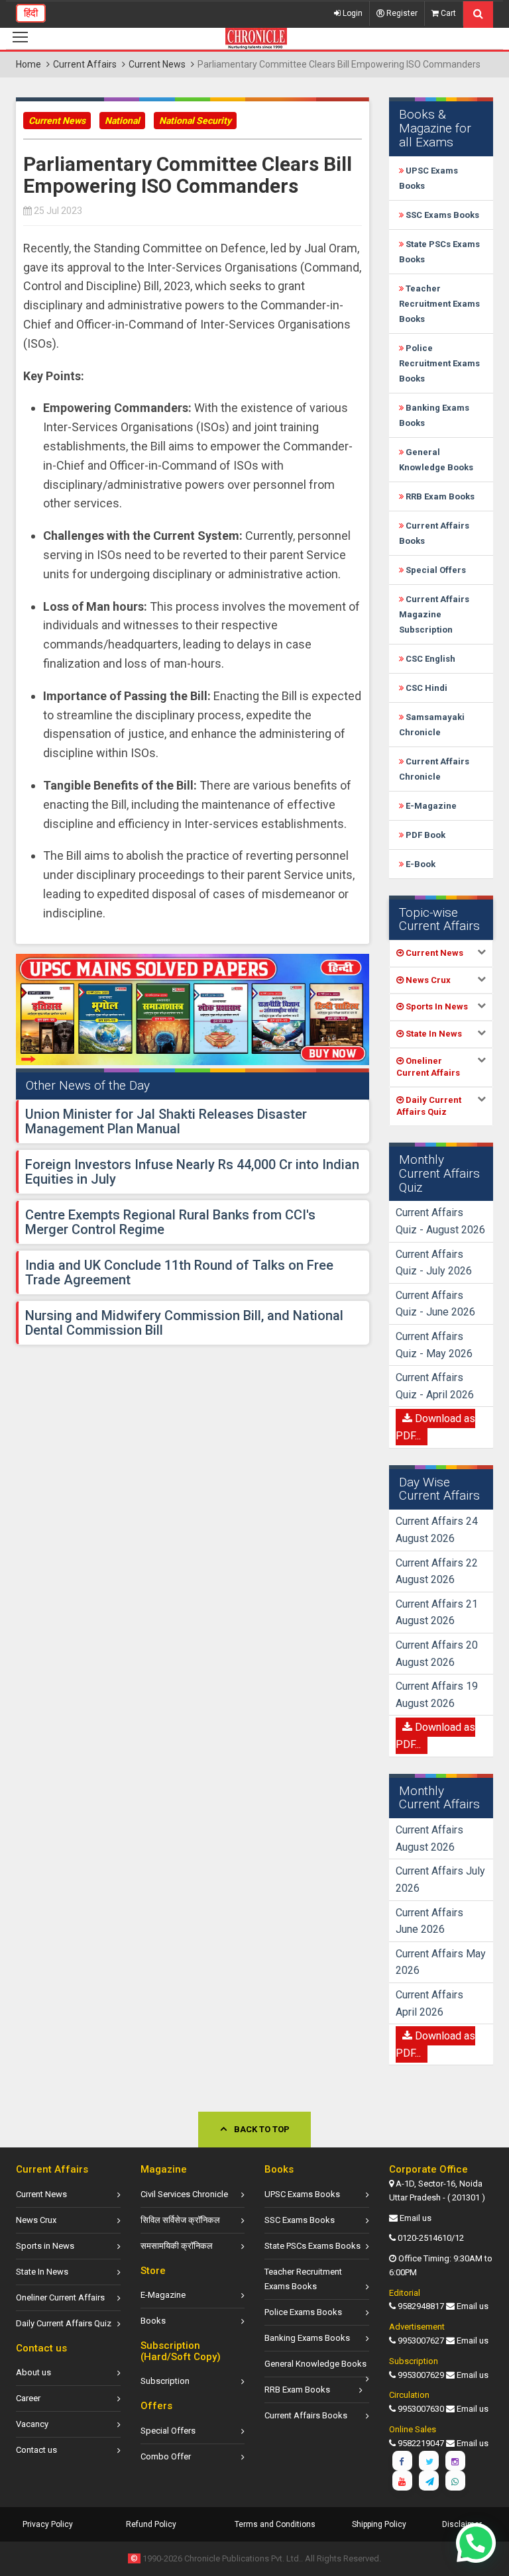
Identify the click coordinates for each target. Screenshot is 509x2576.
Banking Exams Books (307, 2338)
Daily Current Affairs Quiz (64, 2323)
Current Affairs (85, 64)
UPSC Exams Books (302, 2194)
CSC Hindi (425, 688)
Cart (447, 13)
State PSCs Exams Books (312, 2246)
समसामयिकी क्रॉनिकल (177, 2246)
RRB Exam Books (439, 496)
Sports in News (45, 2246)
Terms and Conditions (275, 2524)
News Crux (36, 2220)
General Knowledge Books (315, 2364)
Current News (157, 64)
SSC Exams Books (441, 215)
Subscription (165, 2381)
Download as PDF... (435, 1427)
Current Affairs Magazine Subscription (434, 614)
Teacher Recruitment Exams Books (439, 304)
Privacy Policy (48, 2524)
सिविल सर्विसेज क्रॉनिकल (180, 2220)
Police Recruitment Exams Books (439, 363)
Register (401, 13)
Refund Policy (151, 2524)
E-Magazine (430, 806)
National (122, 121)
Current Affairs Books (306, 2415)
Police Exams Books (303, 2312)
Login (352, 13)
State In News (42, 2272)
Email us (416, 2218)
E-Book (420, 864)
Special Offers (435, 570)
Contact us (36, 2450)
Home (28, 64)
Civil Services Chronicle (184, 2194)
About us (33, 2372)
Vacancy (32, 2424)
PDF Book (424, 835)
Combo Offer (166, 2456)
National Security (195, 121)
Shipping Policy (379, 2524)
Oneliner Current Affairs (60, 2297)
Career (28, 2398)
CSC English (429, 659)
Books (153, 2321)
